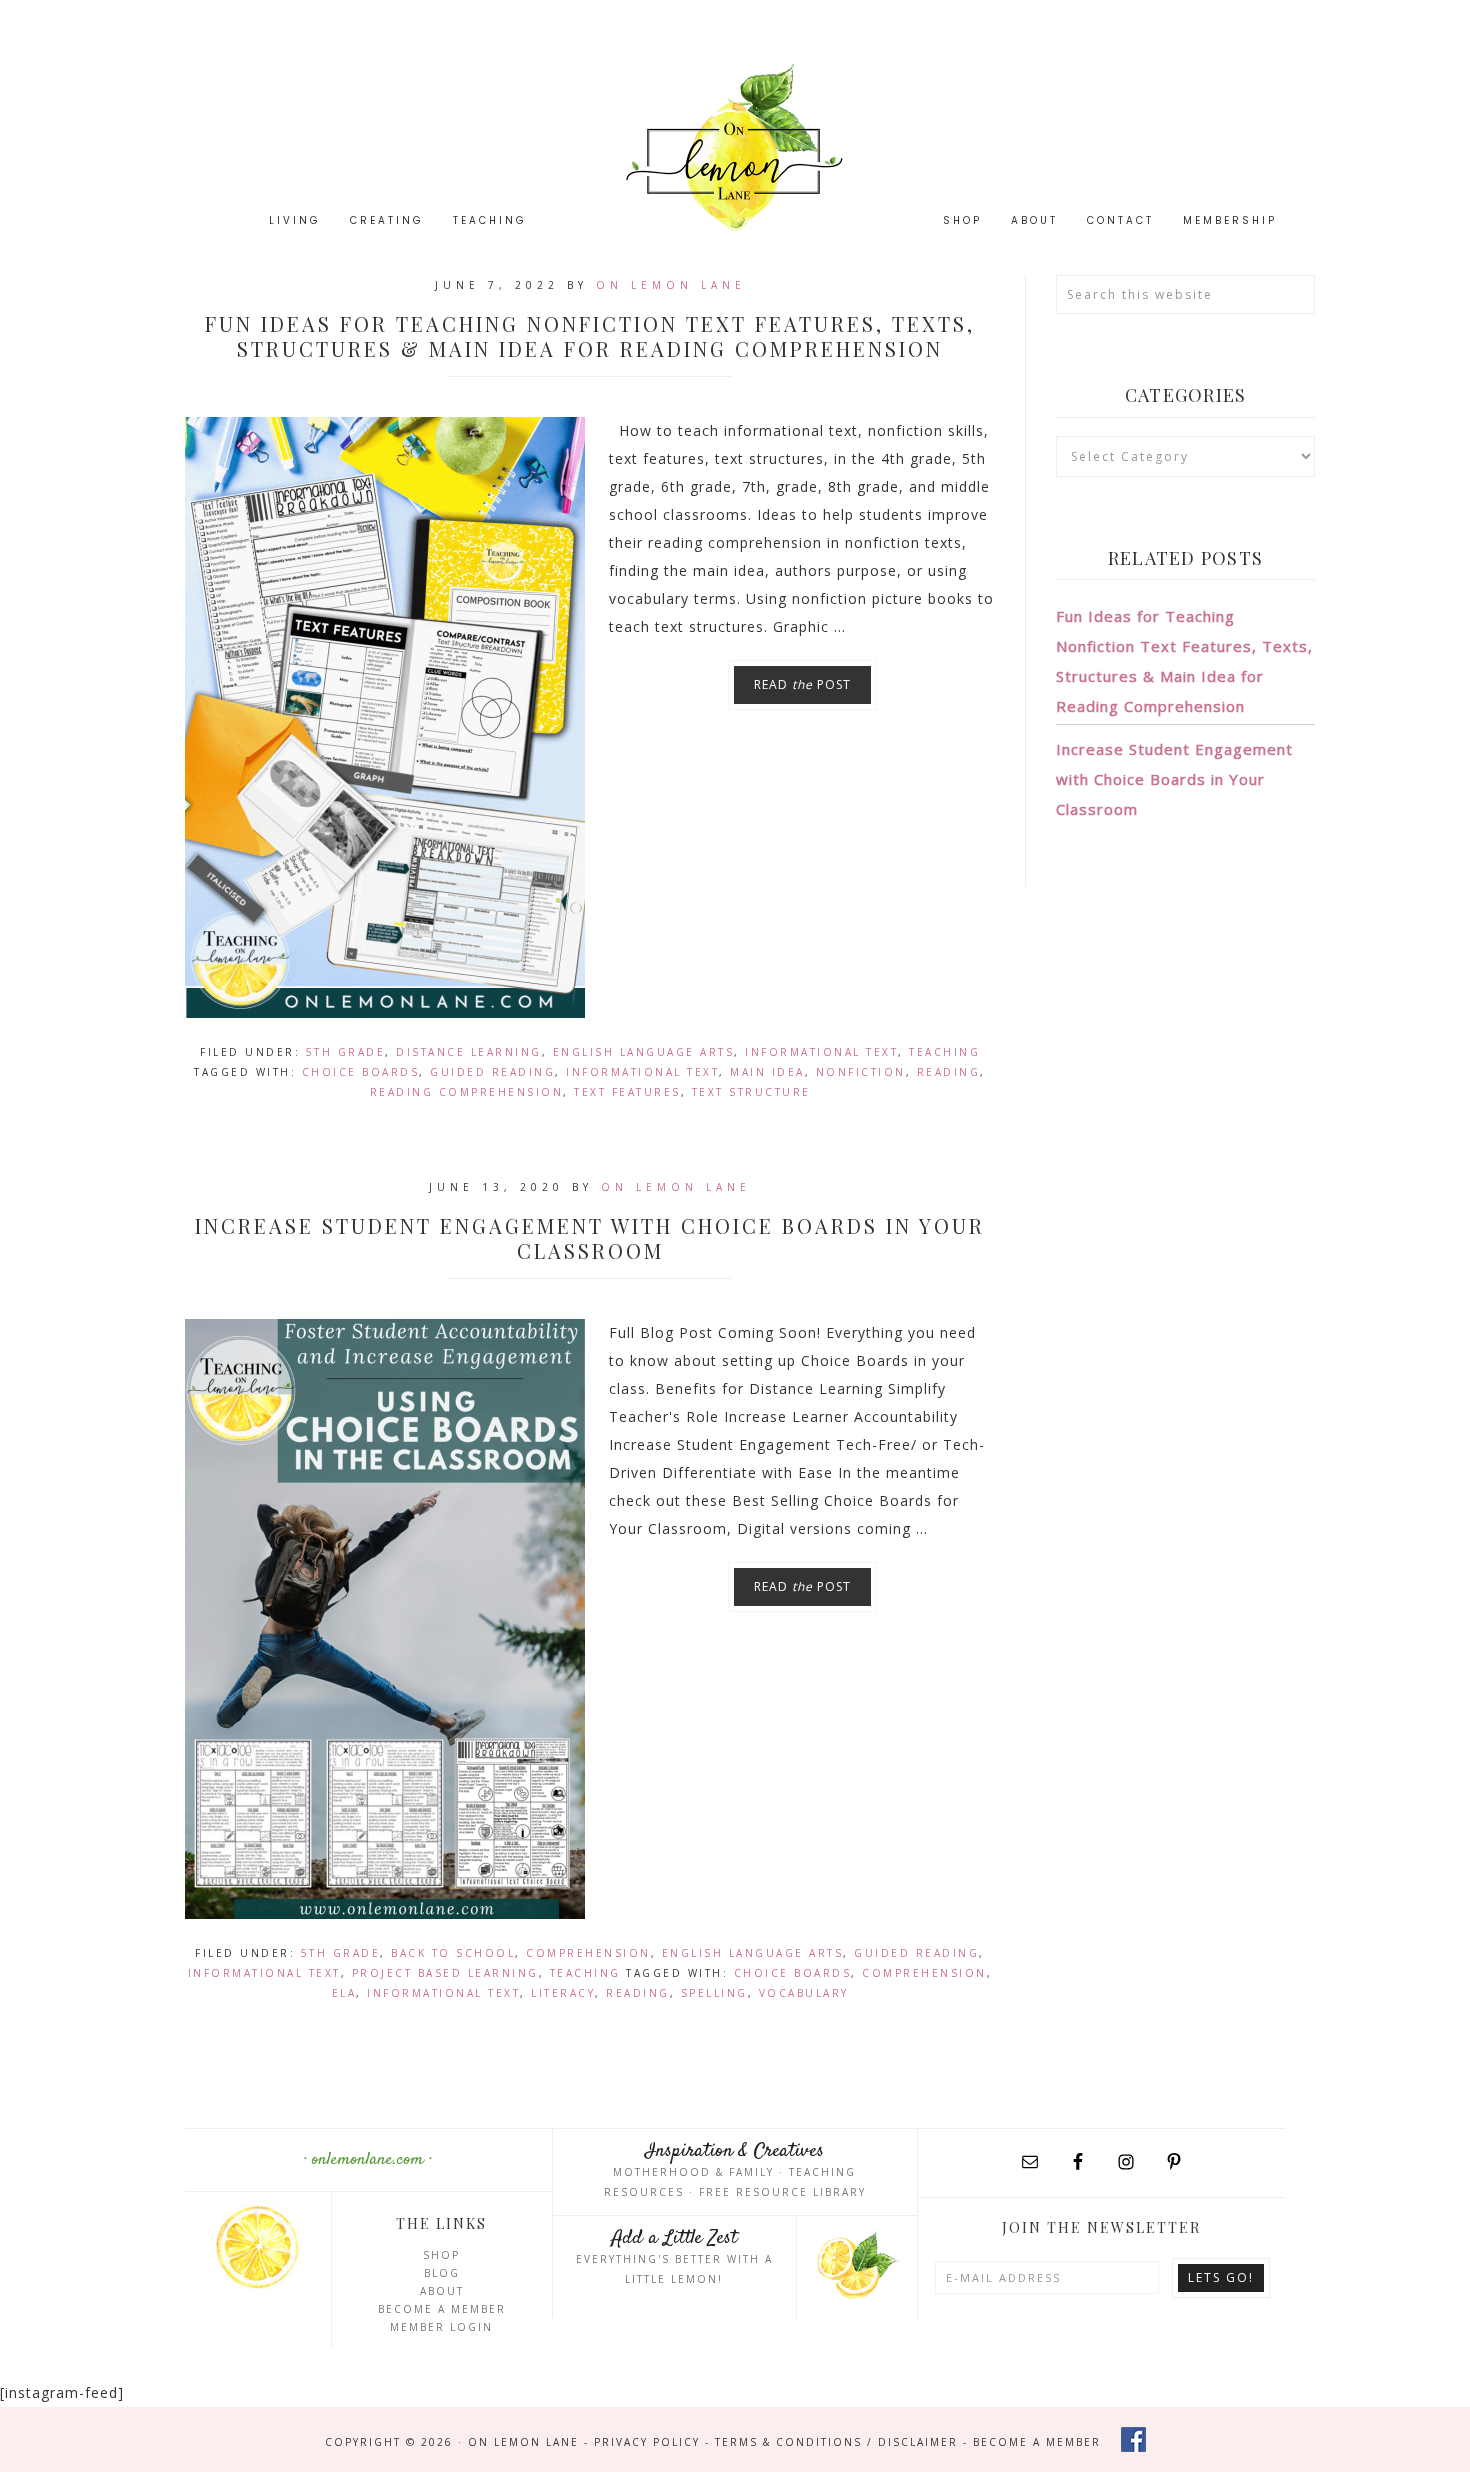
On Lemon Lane (735, 147)
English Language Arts (644, 1052)
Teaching (944, 1052)
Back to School (453, 1953)
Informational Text (821, 1052)
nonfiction (861, 1072)
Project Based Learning (445, 1973)
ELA (344, 1993)
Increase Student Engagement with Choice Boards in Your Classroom (590, 1238)
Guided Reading (492, 1072)
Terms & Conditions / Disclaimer (836, 2442)
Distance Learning (469, 1052)
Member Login (441, 2327)
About (442, 2291)
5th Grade (346, 1052)
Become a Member (442, 2309)
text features (627, 1092)
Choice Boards (361, 1072)
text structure (751, 1092)
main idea (767, 1072)
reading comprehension (467, 1092)
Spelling (714, 1993)
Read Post (802, 684)
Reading (949, 1072)
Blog (442, 2273)
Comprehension (588, 1953)
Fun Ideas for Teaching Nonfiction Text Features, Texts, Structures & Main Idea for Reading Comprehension (590, 336)
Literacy (563, 1993)
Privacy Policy (647, 2442)
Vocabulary (804, 1993)
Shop (441, 2255)
